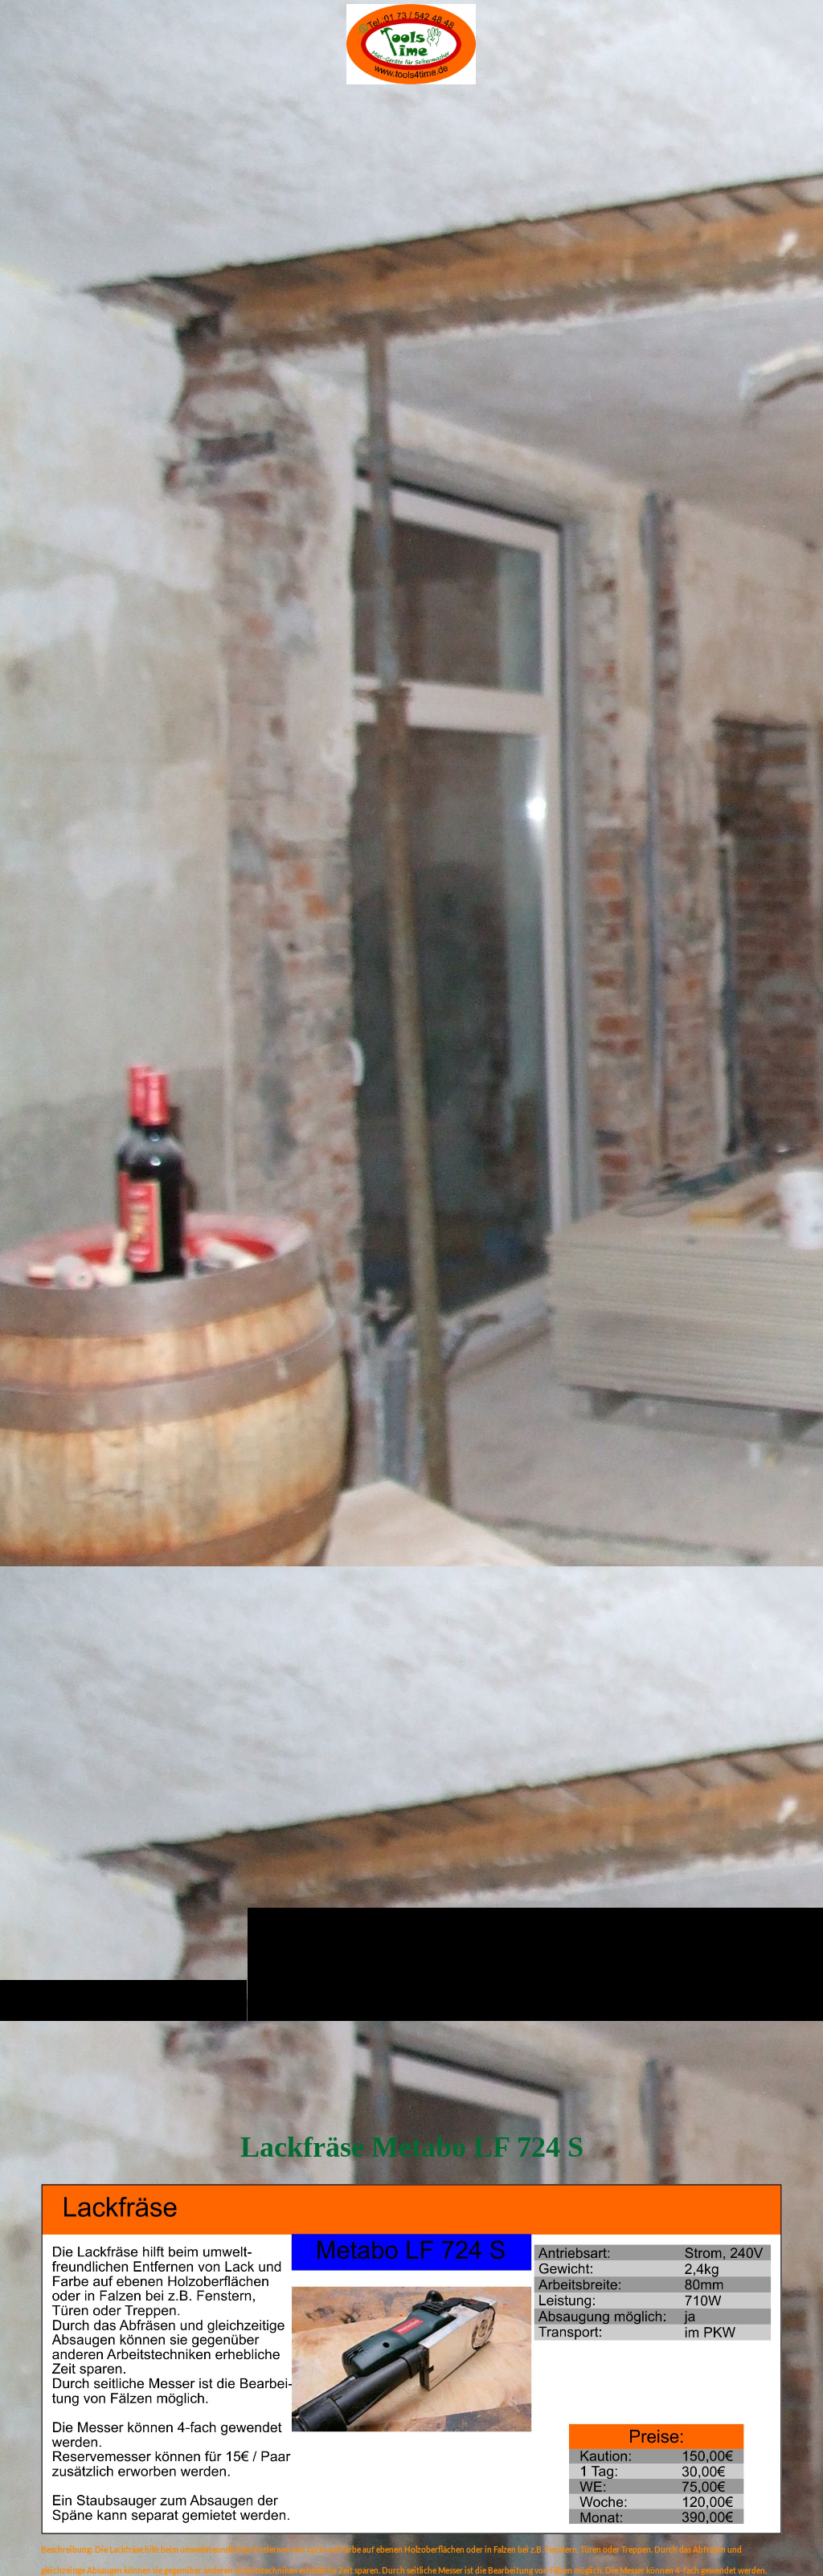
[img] (411, 1054)
